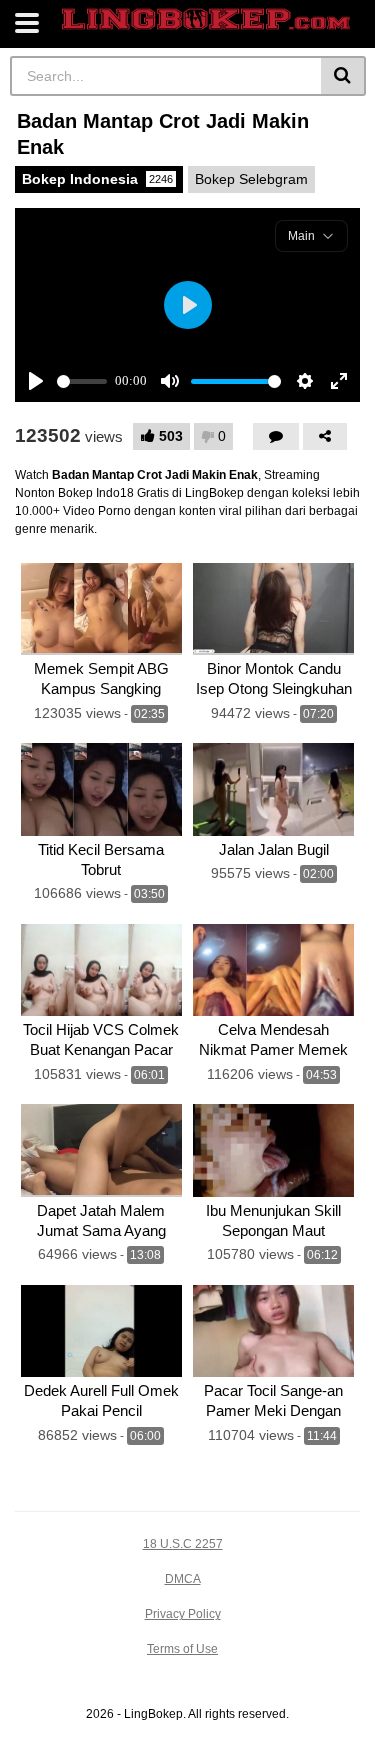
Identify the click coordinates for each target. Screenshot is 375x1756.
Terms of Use (182, 1649)
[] (343, 76)
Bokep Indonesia (97, 179)
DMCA (183, 1579)
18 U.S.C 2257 (183, 1544)
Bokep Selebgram (251, 179)
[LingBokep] (206, 19)
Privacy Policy (183, 1614)
